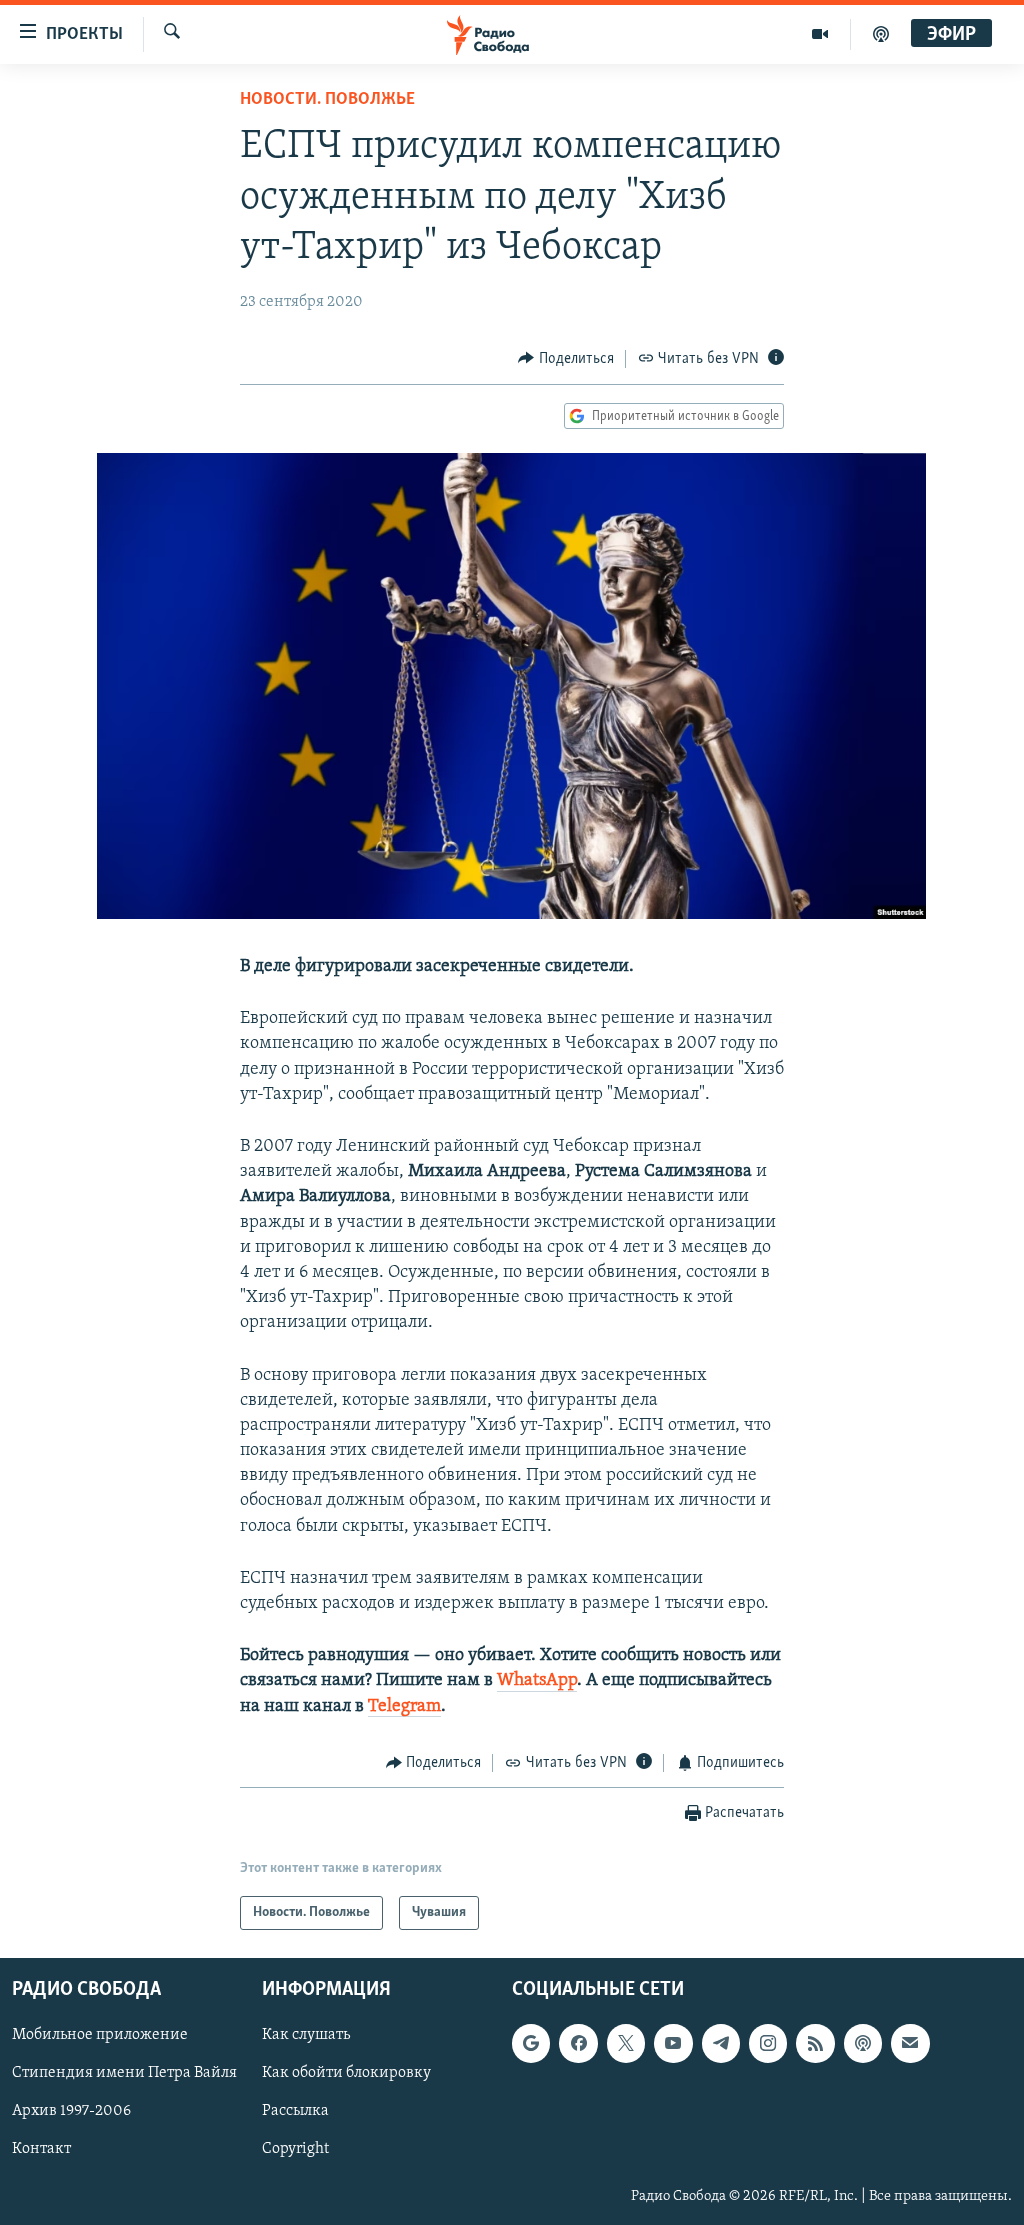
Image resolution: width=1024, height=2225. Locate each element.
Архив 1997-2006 (71, 2112)
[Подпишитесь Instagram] (768, 2044)
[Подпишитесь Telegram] (721, 2044)
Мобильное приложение (100, 2036)
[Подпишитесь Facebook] (578, 2044)
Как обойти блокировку (346, 2074)
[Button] (566, 359)
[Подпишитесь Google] (531, 2044)
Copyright (295, 2150)
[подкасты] (881, 34)
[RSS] (815, 2044)
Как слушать (306, 2036)
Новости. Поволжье (327, 100)
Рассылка (295, 2112)
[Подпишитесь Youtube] (673, 2044)
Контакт (41, 2150)
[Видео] (820, 34)
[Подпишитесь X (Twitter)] (626, 2044)
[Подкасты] (863, 2044)
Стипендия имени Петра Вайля (124, 2074)
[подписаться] (910, 2044)
